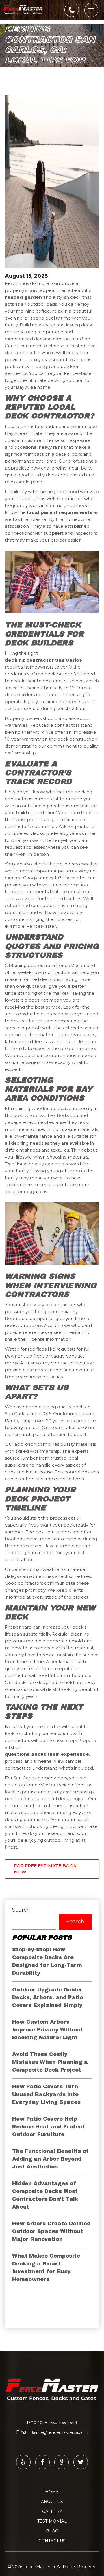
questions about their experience (47, 1754)
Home (52, 2492)
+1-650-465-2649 (61, 2423)
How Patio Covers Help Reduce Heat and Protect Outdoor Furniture (49, 2127)
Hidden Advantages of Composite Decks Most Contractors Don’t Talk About (45, 2195)
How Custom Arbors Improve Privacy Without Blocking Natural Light (48, 2030)
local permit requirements (60, 512)
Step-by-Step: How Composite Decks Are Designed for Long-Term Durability (47, 1961)
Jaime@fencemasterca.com (60, 2432)
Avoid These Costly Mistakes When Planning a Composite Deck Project (50, 2062)
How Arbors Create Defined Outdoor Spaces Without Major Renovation (51, 2231)
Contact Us (52, 2541)
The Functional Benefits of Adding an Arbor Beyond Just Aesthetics (51, 2159)
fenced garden (23, 297)
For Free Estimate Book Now (45, 1869)
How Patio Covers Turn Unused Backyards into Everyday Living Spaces (46, 2094)
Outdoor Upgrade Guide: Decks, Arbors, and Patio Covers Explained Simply (48, 1997)
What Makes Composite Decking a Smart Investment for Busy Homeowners (46, 2268)
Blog (52, 2531)
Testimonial (52, 2521)
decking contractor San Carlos (43, 660)
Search (21, 1910)
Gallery (52, 2511)
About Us (52, 2502)
